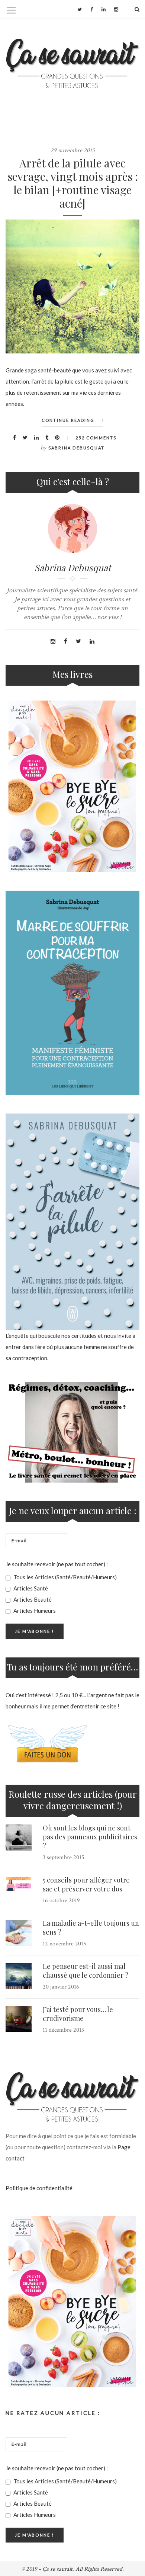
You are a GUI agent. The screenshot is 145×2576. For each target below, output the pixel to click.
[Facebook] (92, 9)
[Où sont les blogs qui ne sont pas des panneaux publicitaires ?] (19, 1838)
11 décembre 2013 (63, 2030)
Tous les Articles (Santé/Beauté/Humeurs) (65, 1577)
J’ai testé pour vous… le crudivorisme (78, 2014)
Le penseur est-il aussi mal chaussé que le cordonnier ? (86, 1971)
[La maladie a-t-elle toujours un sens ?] (19, 1933)
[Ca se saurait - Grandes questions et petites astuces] (72, 63)
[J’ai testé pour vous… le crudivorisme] (19, 2019)
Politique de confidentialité (39, 2188)
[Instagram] (116, 9)
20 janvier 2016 (61, 1987)
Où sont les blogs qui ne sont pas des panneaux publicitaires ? (90, 1837)
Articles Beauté (32, 1599)
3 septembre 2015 (64, 1857)
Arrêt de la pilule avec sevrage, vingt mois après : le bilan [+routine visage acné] (73, 183)
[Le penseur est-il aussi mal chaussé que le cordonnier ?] (19, 1976)
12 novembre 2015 (65, 1944)
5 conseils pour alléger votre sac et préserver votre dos (86, 1884)
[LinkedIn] (104, 9)
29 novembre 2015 (73, 150)
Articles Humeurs (34, 1611)
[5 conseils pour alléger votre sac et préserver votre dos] (19, 1884)
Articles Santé (30, 1588)
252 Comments (96, 438)
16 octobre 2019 (61, 1901)
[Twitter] (80, 9)
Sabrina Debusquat (76, 448)
